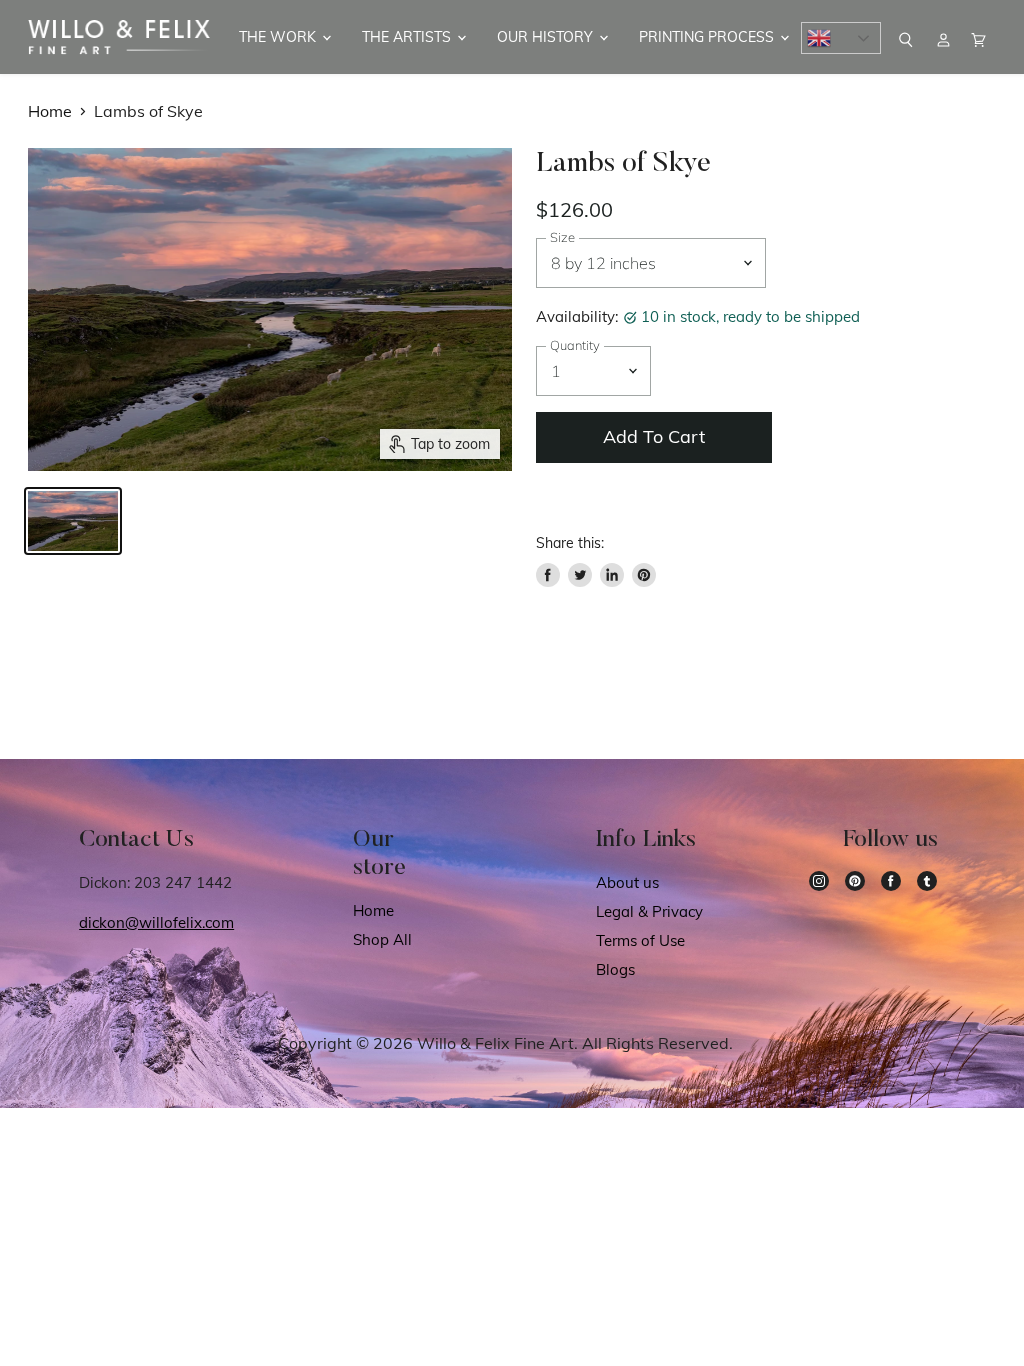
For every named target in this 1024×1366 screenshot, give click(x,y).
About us (627, 882)
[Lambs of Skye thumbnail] (73, 521)
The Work (279, 37)
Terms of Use (640, 940)
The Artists (408, 37)
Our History (547, 37)
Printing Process (708, 37)
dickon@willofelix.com (156, 922)
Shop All (382, 939)
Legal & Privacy (649, 911)
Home (50, 111)
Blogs (615, 969)
